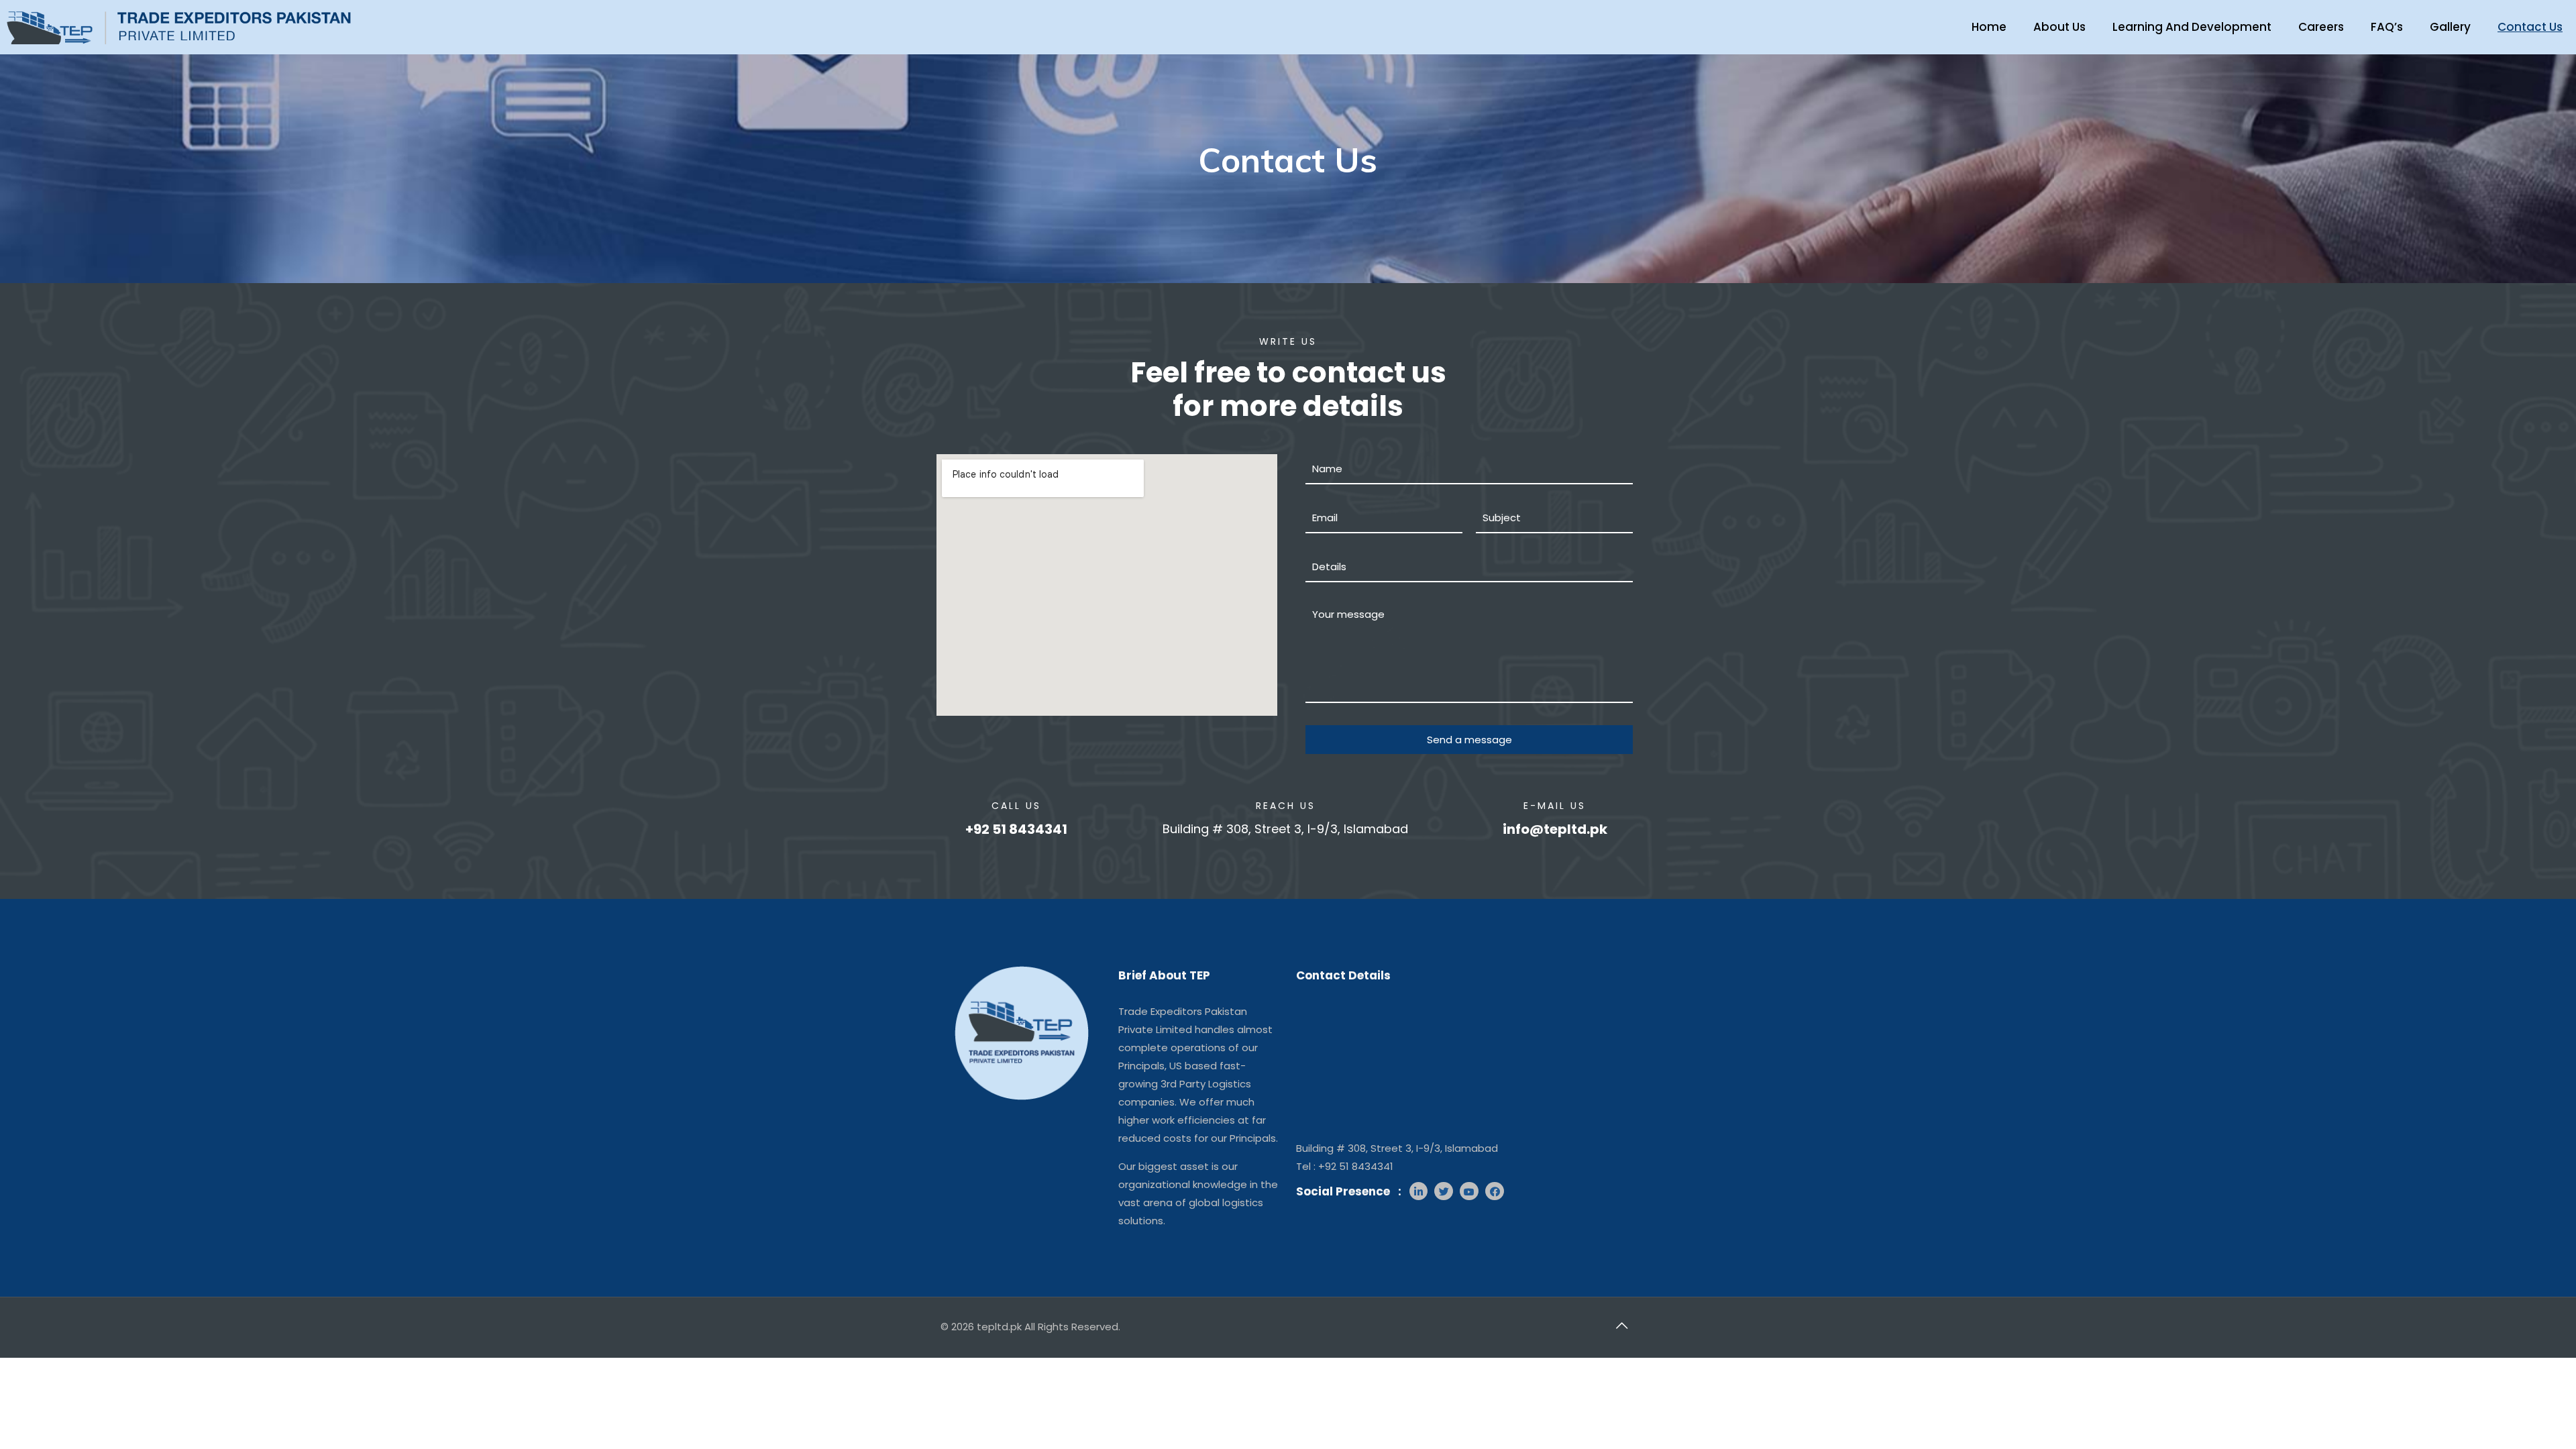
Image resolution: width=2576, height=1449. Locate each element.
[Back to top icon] (1621, 1326)
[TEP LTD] (179, 24)
